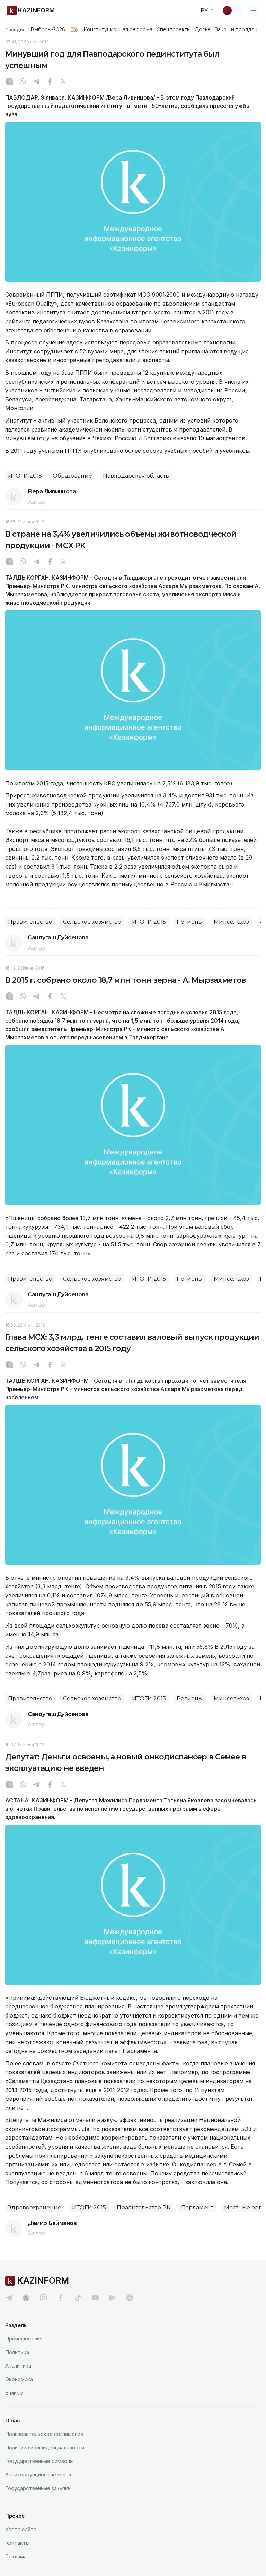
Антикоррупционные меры (38, 2475)
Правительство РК (144, 2207)
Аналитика (18, 2366)
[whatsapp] (23, 82)
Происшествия (24, 2339)
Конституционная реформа (118, 29)
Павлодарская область (136, 476)
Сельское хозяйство (92, 922)
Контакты (17, 2543)
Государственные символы (39, 2461)
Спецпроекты (174, 29)
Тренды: (15, 29)
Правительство (30, 922)
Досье (202, 29)
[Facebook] (50, 82)
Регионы (190, 922)
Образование (72, 476)
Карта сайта (21, 2529)
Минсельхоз (231, 922)
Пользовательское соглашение (44, 2434)
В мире (14, 2393)
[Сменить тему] (232, 10)
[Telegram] (36, 82)
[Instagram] (9, 82)
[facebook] (61, 2298)
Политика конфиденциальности (45, 2447)
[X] (63, 82)
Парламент (197, 2207)
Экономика (19, 2379)
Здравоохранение (35, 2207)
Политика (17, 2352)
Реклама (16, 2556)
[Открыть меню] (254, 10)
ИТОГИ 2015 (25, 476)
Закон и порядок (236, 29)
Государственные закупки (38, 2488)
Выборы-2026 (48, 29)
